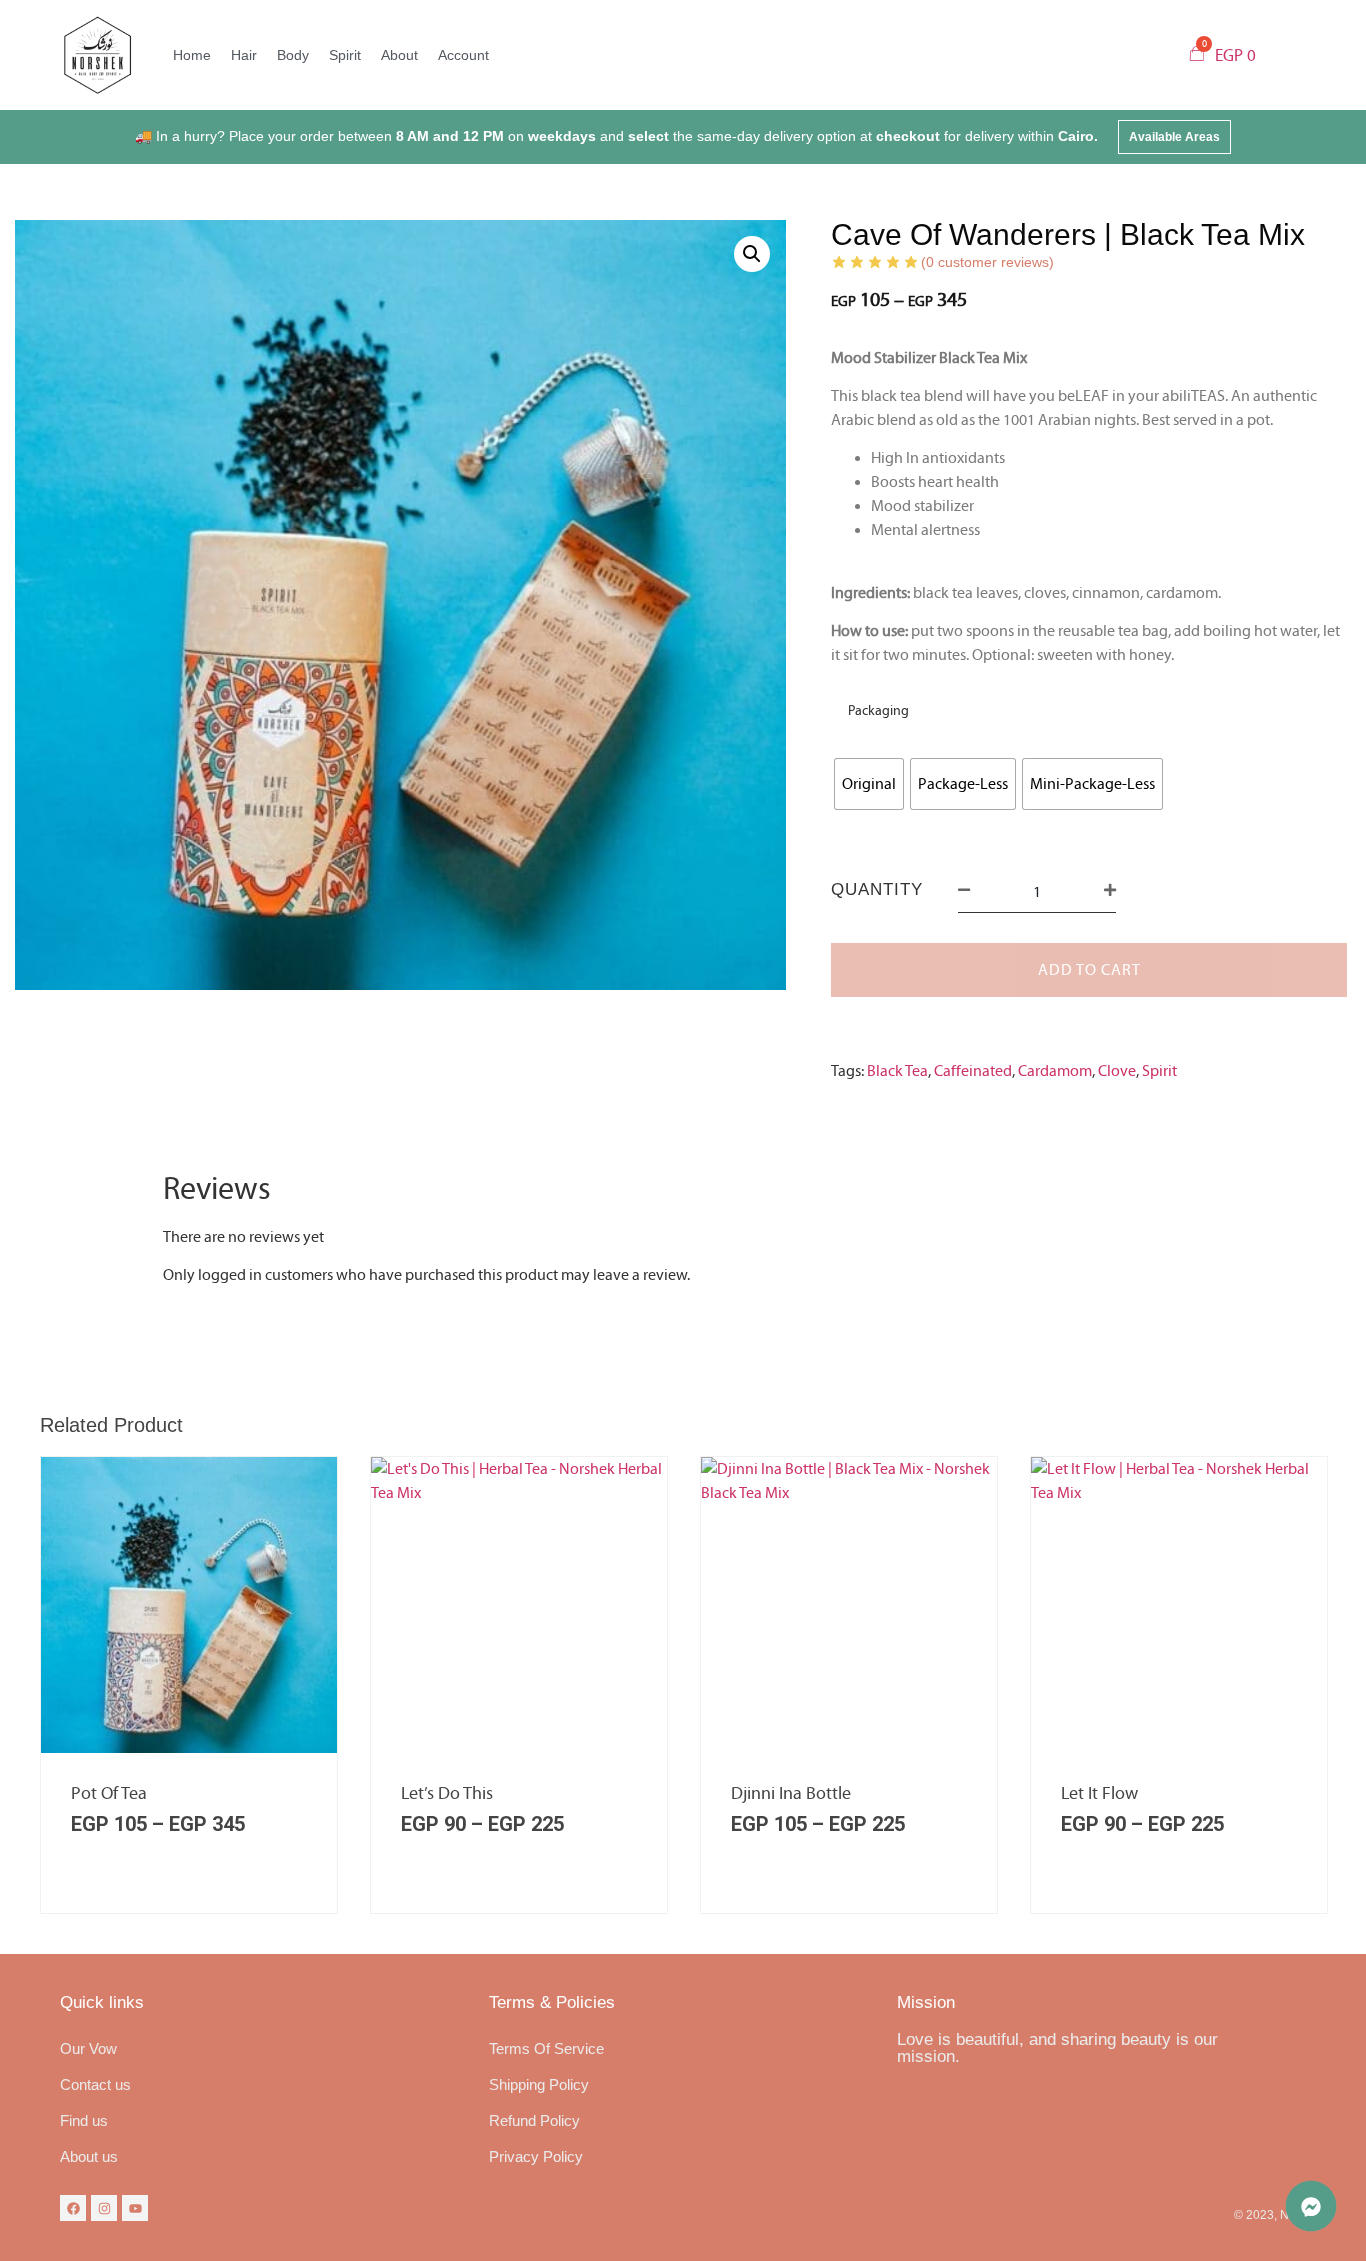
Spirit (345, 55)
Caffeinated (973, 1071)
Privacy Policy (536, 2156)
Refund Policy (534, 2120)
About (399, 55)
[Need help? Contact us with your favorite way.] (1311, 2206)
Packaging (878, 711)
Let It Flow (1099, 1793)
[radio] (869, 784)
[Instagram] (104, 2208)
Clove (1117, 1071)
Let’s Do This (447, 1793)
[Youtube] (135, 2208)
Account (463, 55)
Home (192, 55)
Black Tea (897, 1071)
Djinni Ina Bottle (791, 1793)
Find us (84, 2120)
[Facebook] (73, 2208)
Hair (244, 55)
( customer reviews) (987, 262)
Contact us (95, 2084)
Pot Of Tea (109, 1793)
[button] (1174, 137)
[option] (189, 1685)
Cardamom (1055, 1071)
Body (293, 55)
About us (89, 2156)
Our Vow (88, 2048)
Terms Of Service (546, 2048)
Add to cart (1089, 970)
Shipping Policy (539, 2084)
